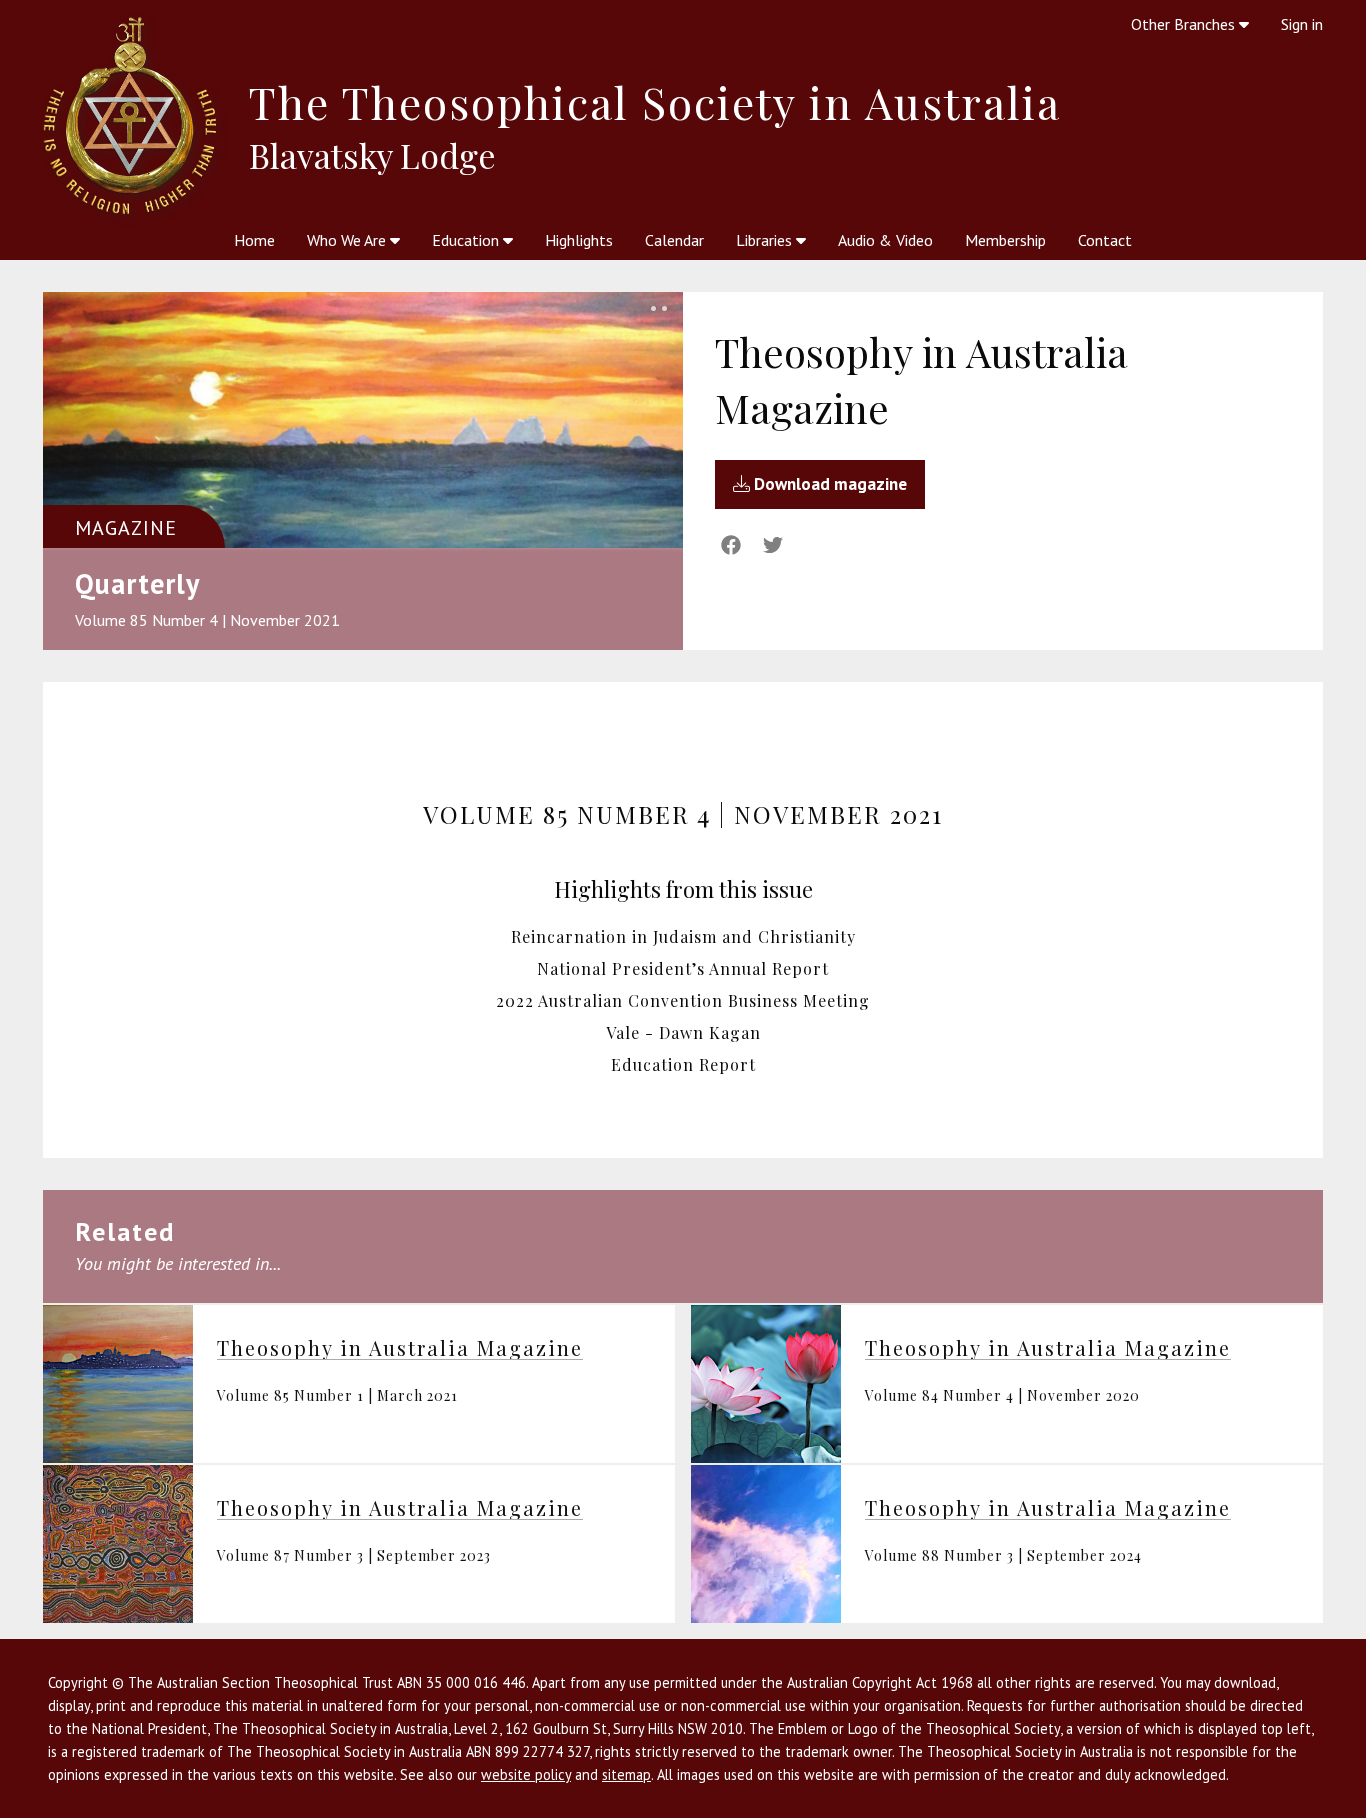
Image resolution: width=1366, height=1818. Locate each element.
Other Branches (1185, 24)
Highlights (579, 240)
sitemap (626, 1774)
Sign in (1302, 24)
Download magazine (828, 484)
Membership (1005, 240)
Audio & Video (885, 240)
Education (467, 240)
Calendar (674, 240)
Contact (1105, 240)
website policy (526, 1774)
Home (254, 240)
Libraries (766, 240)
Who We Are (348, 240)
